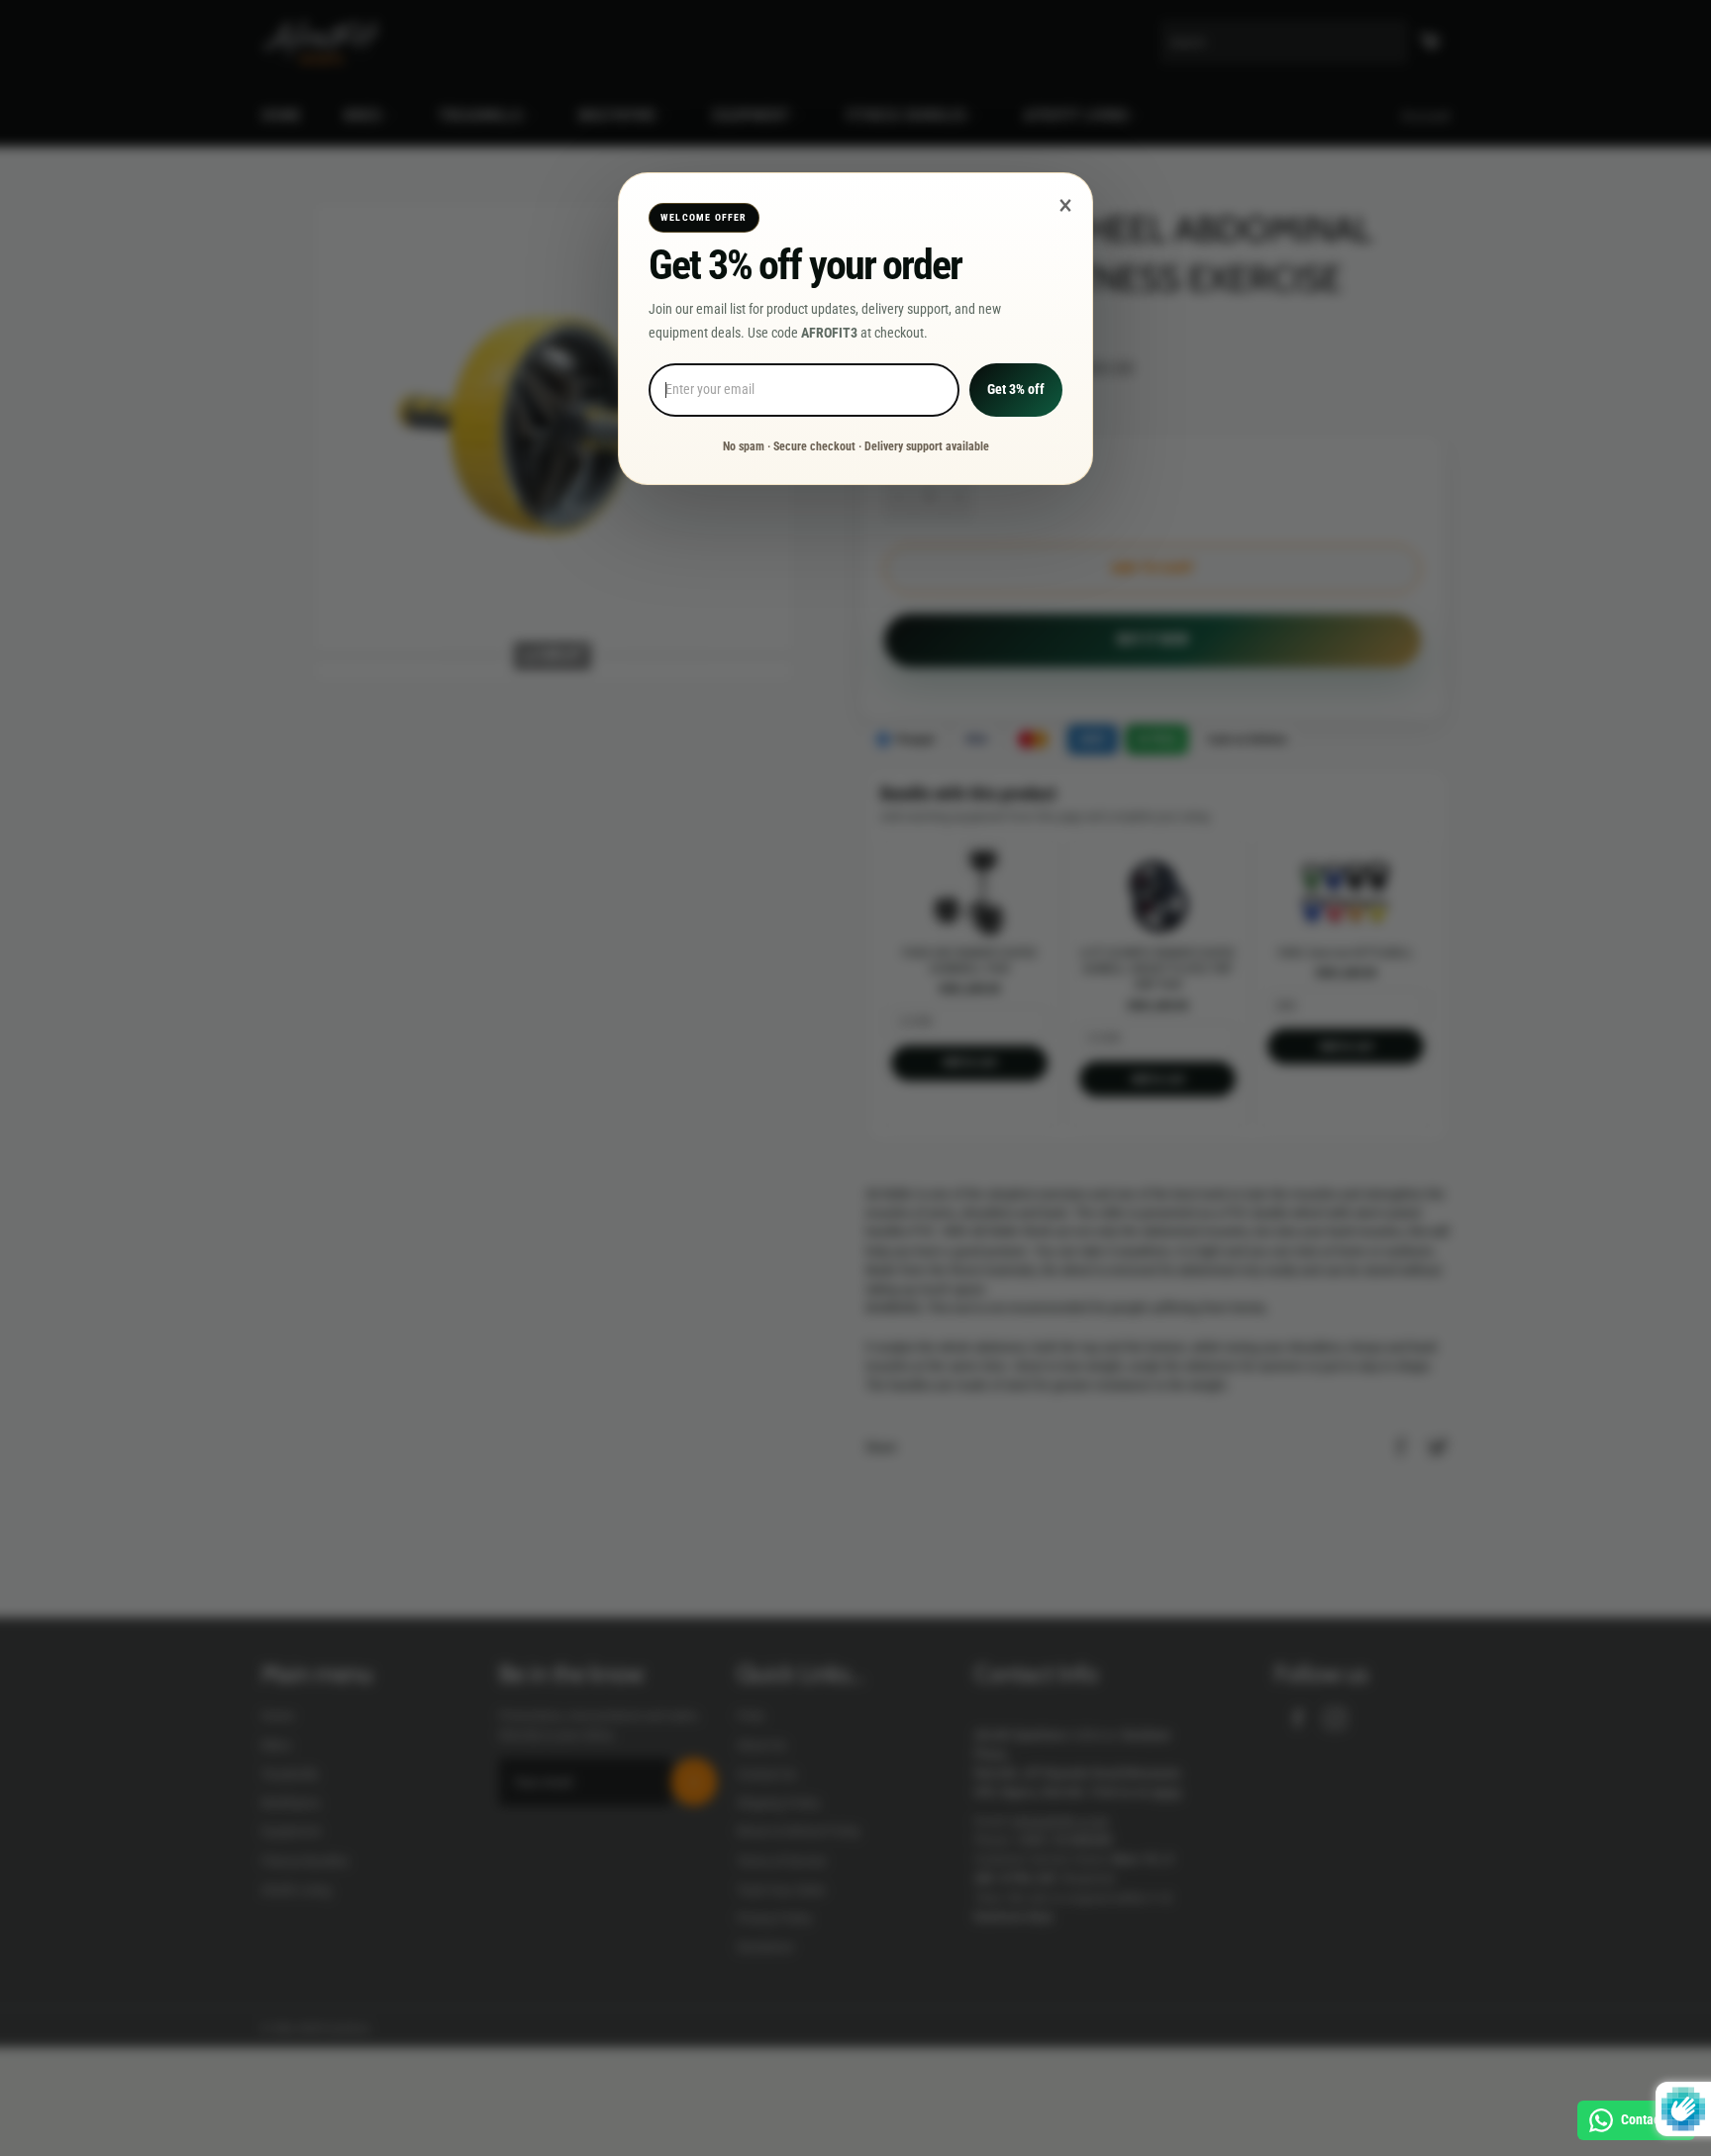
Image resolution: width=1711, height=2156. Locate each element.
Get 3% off (1016, 389)
